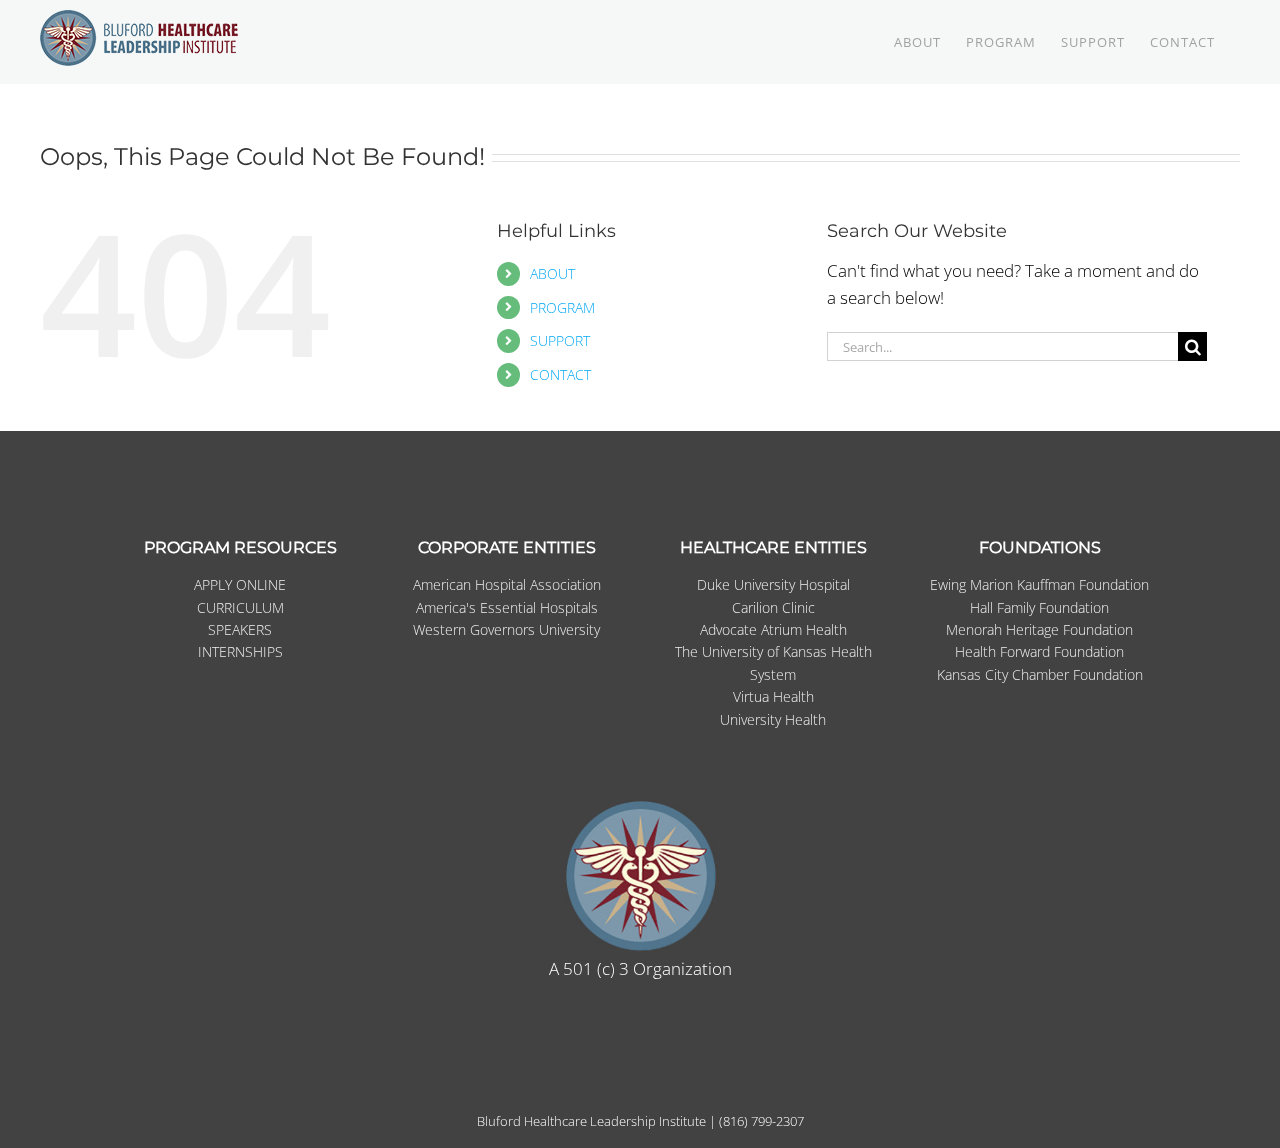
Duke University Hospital (773, 584)
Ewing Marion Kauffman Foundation (1039, 584)
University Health (773, 719)
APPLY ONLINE (240, 584)
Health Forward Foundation (1039, 651)
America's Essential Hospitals (507, 607)
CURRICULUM (240, 607)
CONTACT (560, 374)
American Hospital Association (507, 584)
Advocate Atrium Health (773, 629)
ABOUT (552, 273)
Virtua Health (773, 696)
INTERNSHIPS (240, 651)
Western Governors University (506, 629)
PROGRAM (562, 307)
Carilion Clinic (773, 607)
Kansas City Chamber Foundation (1040, 674)
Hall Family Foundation (1039, 607)
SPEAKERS (240, 629)
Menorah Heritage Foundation (1039, 629)
